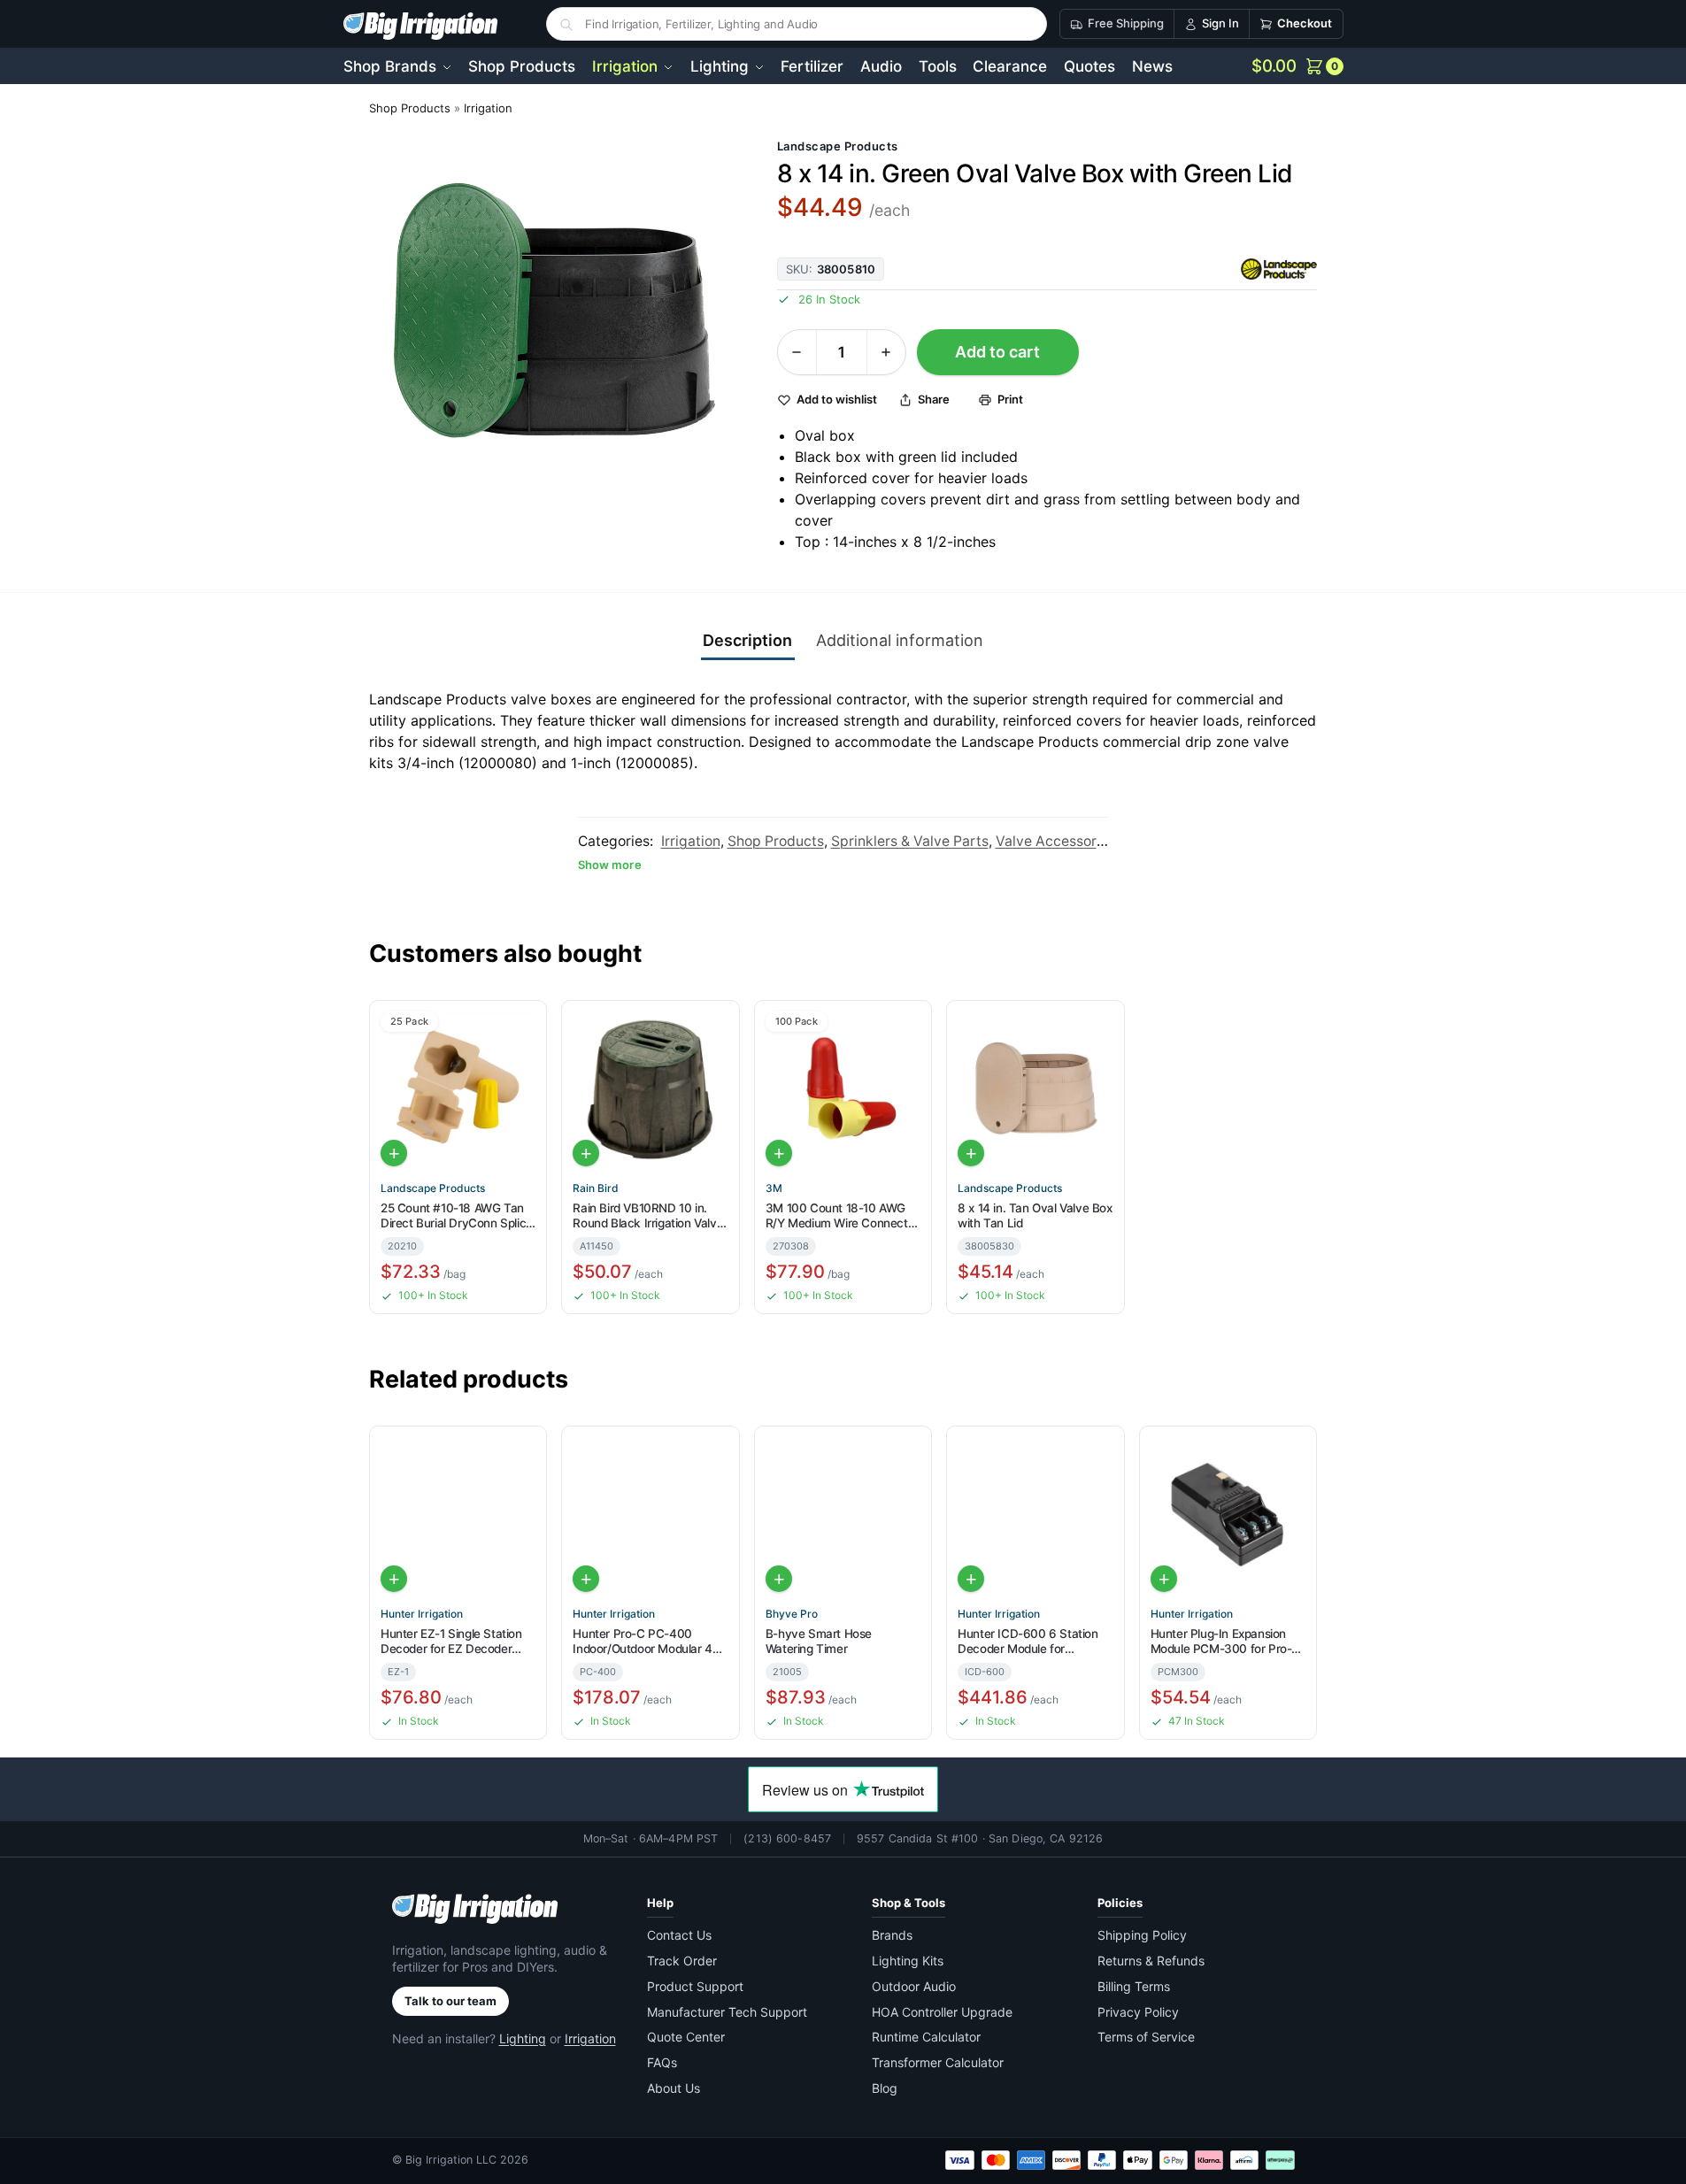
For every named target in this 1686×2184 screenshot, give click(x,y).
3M (774, 1188)
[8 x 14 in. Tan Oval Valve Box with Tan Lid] (1035, 1089)
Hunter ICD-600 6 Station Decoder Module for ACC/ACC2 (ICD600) (1028, 1642)
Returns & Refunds (1151, 1961)
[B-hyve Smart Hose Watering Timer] (843, 1515)
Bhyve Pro (792, 1614)
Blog (885, 2088)
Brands (892, 1935)
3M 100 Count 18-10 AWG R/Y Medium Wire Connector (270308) (842, 1216)
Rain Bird (596, 1188)
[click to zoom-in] (558, 323)
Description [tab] (747, 640)
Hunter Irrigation (422, 1614)
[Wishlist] (526, 1026)
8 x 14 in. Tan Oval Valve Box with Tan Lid (1035, 1216)
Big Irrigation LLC (451, 2160)
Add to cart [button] (394, 1153)
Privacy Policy (1138, 2012)
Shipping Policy (1142, 1935)
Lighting (523, 2038)
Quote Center (686, 2037)
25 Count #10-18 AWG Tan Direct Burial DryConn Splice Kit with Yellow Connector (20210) (457, 1216)
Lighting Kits (908, 1961)
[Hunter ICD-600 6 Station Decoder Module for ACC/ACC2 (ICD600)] (1035, 1515)
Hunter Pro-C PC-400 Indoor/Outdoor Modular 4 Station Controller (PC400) (645, 1642)
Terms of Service (1146, 2037)
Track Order (682, 1961)
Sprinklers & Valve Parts (910, 841)
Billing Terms (1134, 1986)
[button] (1297, 66)
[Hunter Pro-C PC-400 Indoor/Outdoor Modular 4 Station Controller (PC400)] (650, 1515)
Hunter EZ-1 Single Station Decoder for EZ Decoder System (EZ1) (451, 1642)
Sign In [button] (1220, 23)
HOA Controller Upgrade (942, 2012)
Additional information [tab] (900, 640)
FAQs (662, 2062)
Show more (610, 865)
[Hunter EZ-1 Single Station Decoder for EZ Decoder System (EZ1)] (458, 1515)
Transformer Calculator (938, 2062)
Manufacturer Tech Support (727, 2012)
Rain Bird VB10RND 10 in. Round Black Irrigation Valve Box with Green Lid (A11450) (648, 1216)
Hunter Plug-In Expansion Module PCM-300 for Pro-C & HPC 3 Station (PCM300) (1225, 1642)
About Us (674, 2088)
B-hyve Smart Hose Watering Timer (819, 1642)
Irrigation (488, 108)
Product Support (695, 1986)
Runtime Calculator (926, 2037)
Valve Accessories (1055, 841)
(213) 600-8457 (787, 1838)
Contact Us (679, 1935)
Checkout (1305, 23)
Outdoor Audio (914, 1986)
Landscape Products (838, 146)
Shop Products (410, 108)
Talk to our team (450, 2001)
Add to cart (997, 352)
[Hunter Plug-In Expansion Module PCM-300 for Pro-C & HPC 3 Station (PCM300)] (1228, 1515)
